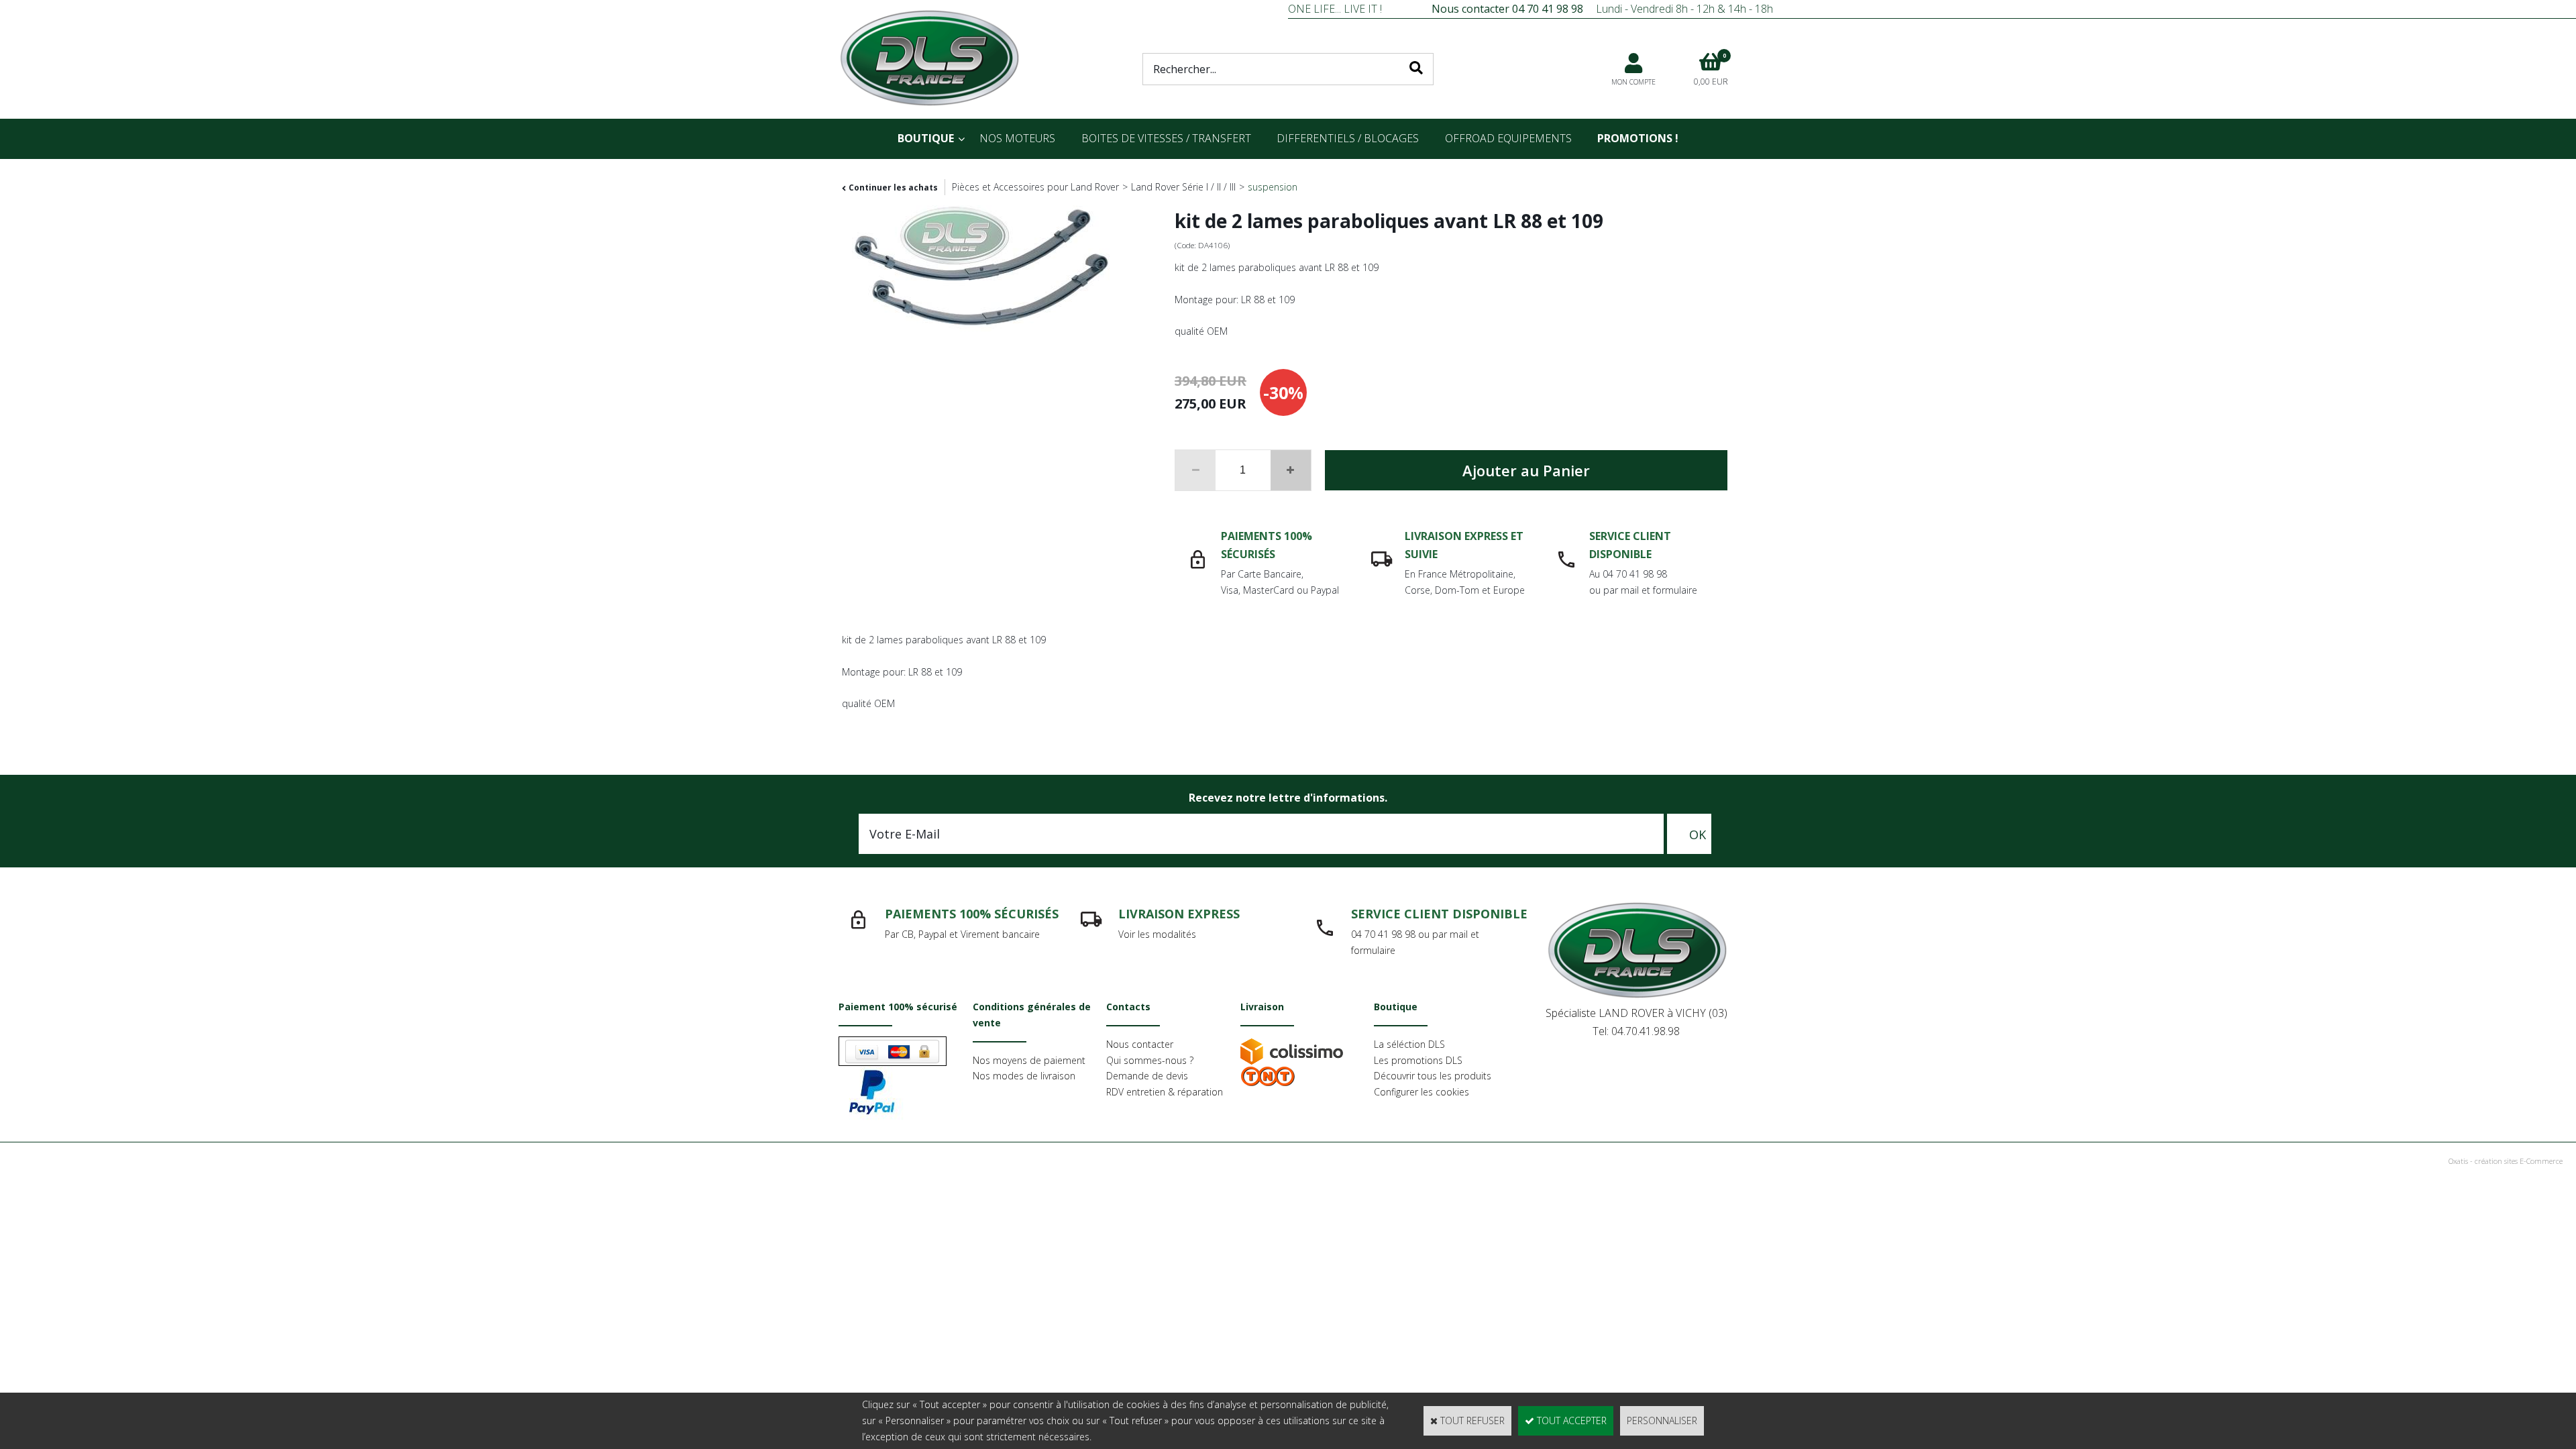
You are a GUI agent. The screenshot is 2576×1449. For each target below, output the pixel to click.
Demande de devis (1147, 1076)
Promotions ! (1638, 138)
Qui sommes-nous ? (1150, 1060)
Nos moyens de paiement (1029, 1060)
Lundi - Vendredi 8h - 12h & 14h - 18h (1602, 9)
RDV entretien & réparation (1165, 1092)
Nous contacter (1140, 1044)
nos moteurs (1017, 138)
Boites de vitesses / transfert (1166, 138)
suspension (1273, 187)
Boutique (926, 138)
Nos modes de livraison (1024, 1076)
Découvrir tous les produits (1433, 1076)
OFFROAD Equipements (1508, 138)
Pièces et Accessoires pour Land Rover (1035, 187)
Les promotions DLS (1418, 1060)
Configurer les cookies (1421, 1092)
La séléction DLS (1409, 1044)
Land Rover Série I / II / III (1183, 187)
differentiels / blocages (1348, 138)
